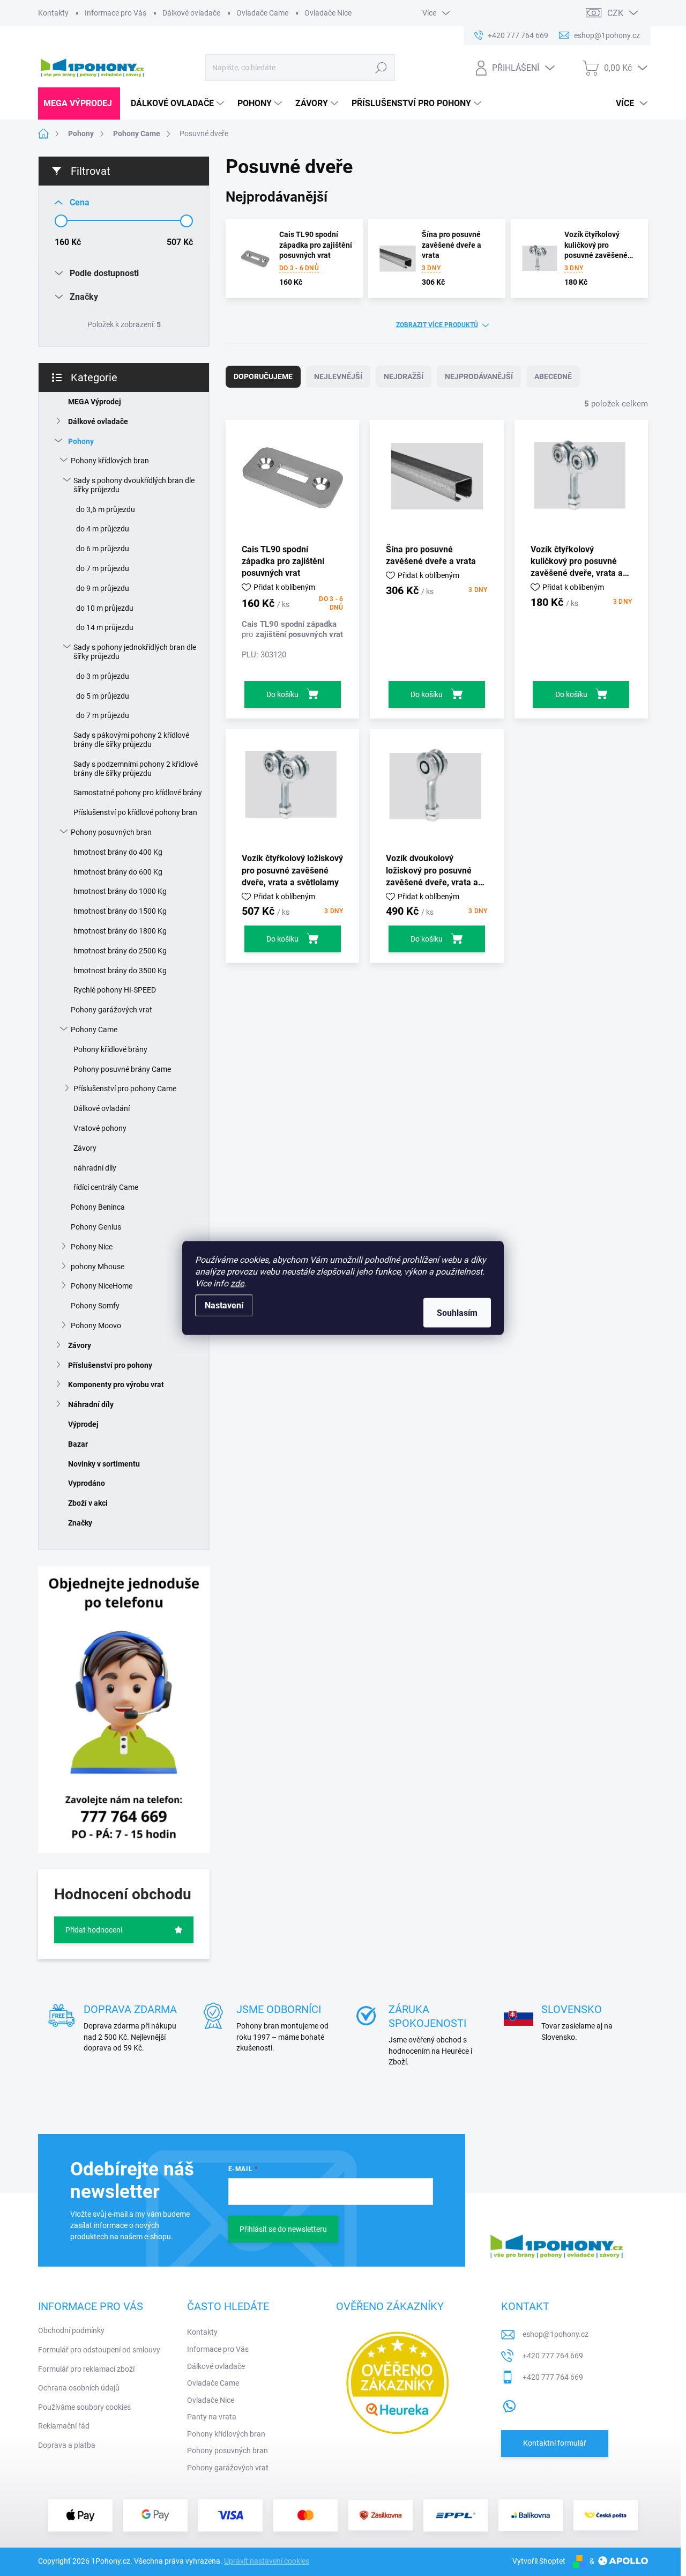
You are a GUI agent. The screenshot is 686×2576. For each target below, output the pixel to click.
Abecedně (553, 376)
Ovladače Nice (328, 13)
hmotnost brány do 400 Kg (118, 852)
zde (237, 1283)
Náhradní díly (91, 1404)
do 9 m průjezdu (103, 588)
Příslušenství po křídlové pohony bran (135, 812)
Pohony (81, 441)
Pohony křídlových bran (110, 461)
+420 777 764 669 (553, 2356)
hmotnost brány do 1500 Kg (120, 911)
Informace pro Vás (115, 13)
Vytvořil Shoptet (539, 2561)
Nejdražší (404, 376)
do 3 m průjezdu (103, 676)
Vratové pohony (100, 1128)
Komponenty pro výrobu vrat (116, 1385)
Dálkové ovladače (191, 13)
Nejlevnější (338, 376)
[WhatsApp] (509, 2404)
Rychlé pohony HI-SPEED (115, 990)
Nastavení (224, 1305)
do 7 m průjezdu (103, 568)
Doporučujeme (263, 376)
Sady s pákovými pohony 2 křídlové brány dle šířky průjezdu (131, 740)
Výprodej (83, 1424)
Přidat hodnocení (94, 1930)
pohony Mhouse (98, 1267)
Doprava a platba (67, 2445)
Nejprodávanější (479, 376)
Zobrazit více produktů (437, 325)
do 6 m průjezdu (103, 549)
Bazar (78, 1444)
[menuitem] (79, 103)
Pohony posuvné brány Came (122, 1069)
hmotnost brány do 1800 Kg (120, 931)
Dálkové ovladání (102, 1108)
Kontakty (53, 13)
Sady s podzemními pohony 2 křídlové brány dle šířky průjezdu (136, 769)
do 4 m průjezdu (103, 529)
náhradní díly (95, 1168)
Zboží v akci (88, 1503)
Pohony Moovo (96, 1326)
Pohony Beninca (98, 1207)
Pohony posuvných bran (111, 832)
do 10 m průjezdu (105, 608)
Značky (80, 1523)
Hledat (381, 68)
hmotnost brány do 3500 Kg (120, 971)
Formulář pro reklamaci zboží (86, 2369)
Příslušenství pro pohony (110, 1365)
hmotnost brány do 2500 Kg (120, 951)
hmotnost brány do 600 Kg (118, 872)
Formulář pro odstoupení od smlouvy (99, 2350)
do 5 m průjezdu (103, 696)
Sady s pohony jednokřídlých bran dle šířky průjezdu (135, 652)
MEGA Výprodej (95, 402)
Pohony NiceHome (102, 1286)
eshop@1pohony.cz (555, 2334)
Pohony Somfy (95, 1306)
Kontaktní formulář (555, 2443)
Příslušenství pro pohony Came (125, 1089)
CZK (615, 13)
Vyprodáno (87, 1483)
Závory (85, 1148)
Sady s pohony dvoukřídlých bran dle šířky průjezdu (134, 485)
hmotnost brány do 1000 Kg (120, 891)
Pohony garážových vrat (111, 1010)
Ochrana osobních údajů (79, 2388)
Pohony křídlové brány (110, 1049)
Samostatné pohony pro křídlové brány (138, 793)
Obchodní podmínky (71, 2330)
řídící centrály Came (106, 1187)
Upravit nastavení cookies (267, 2561)
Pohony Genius (96, 1227)
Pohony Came (94, 1030)
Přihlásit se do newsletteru (283, 2229)
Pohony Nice (92, 1247)
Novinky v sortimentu (104, 1464)
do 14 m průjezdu (105, 627)
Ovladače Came (262, 13)
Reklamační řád (64, 2426)
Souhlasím (457, 1313)
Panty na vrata (212, 2417)
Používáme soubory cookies (84, 2407)
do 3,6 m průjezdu (106, 509)
